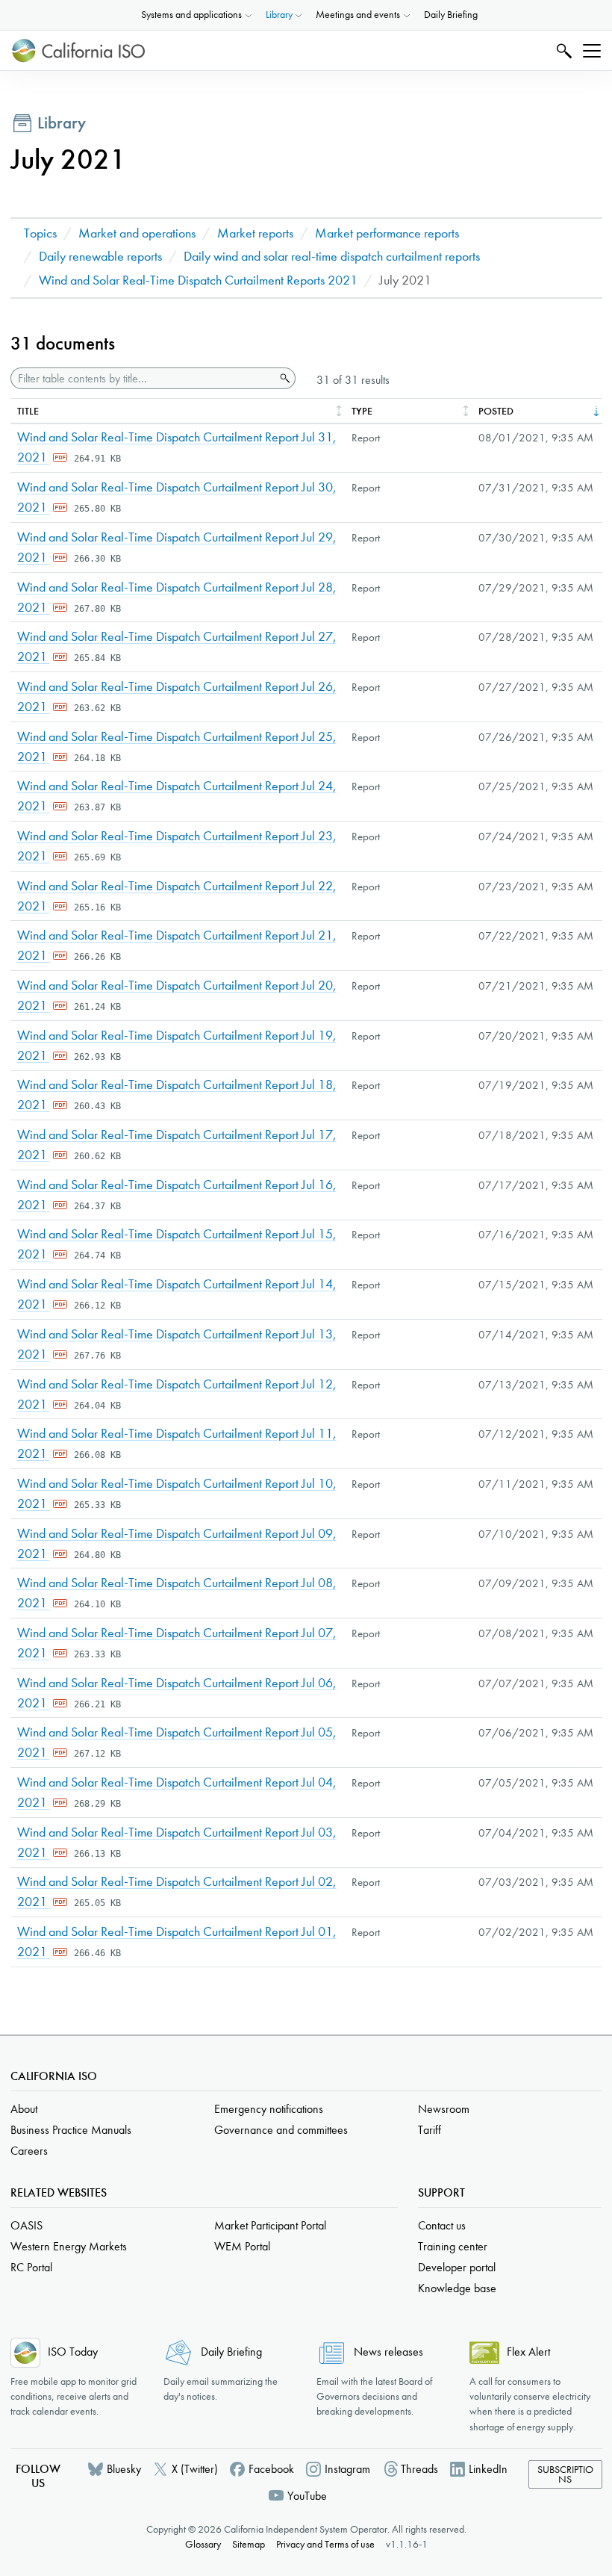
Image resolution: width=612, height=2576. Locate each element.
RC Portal (31, 2267)
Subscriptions (565, 2475)
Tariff (430, 2130)
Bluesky (124, 2469)
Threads (419, 2469)
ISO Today (73, 2352)
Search (562, 50)
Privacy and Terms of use (325, 2544)
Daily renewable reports (100, 257)
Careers (29, 2151)
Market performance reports (387, 233)
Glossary (203, 2544)
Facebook (271, 2469)
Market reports (255, 233)
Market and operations (137, 233)
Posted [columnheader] (496, 411)
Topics (40, 233)
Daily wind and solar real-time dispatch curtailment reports (332, 257)
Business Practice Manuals (71, 2130)
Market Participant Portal (270, 2225)
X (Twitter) (195, 2469)
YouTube (307, 2496)
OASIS (26, 2225)
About (24, 2109)
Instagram (347, 2469)
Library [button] (279, 15)
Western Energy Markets (69, 2246)
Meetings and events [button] (358, 15)
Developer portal (457, 2267)
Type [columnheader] (362, 411)
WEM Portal (242, 2246)
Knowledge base (457, 2288)
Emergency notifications (269, 2109)
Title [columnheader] (28, 411)
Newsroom (444, 2109)
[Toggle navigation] (592, 51)
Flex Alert (528, 2352)
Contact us (442, 2225)
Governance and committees (281, 2130)
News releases (388, 2352)
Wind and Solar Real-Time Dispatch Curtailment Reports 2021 (198, 280)
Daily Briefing (451, 15)
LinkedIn (488, 2469)
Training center (453, 2246)
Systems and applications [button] (191, 15)
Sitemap (249, 2544)
